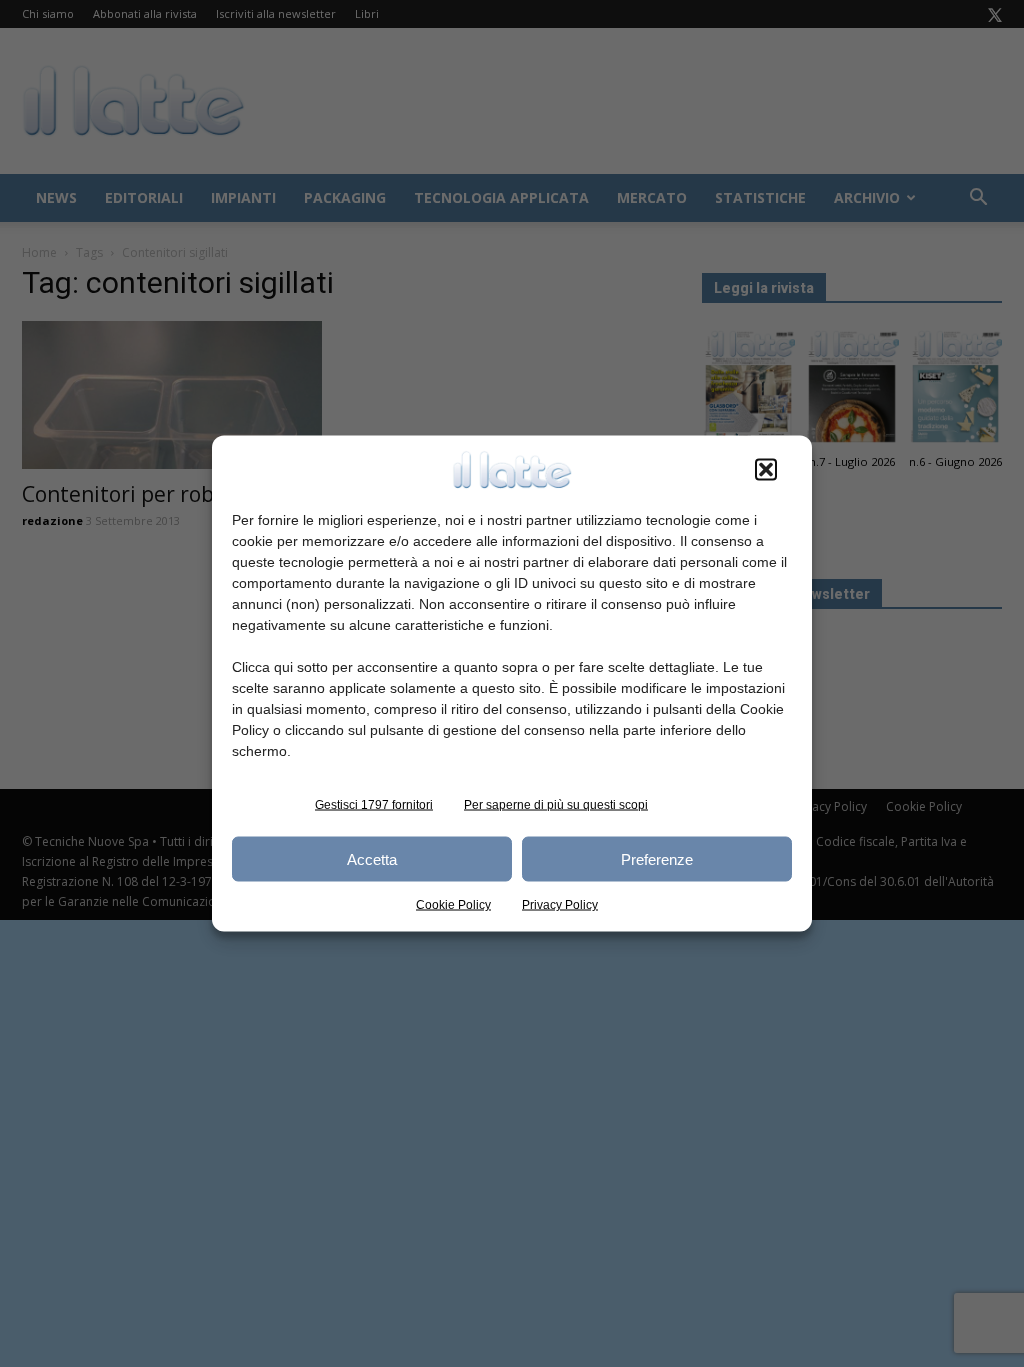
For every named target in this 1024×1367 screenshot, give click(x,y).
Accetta (372, 858)
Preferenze (657, 858)
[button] (766, 470)
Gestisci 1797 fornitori (374, 805)
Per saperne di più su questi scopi (556, 805)
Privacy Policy (560, 905)
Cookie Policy (453, 905)
